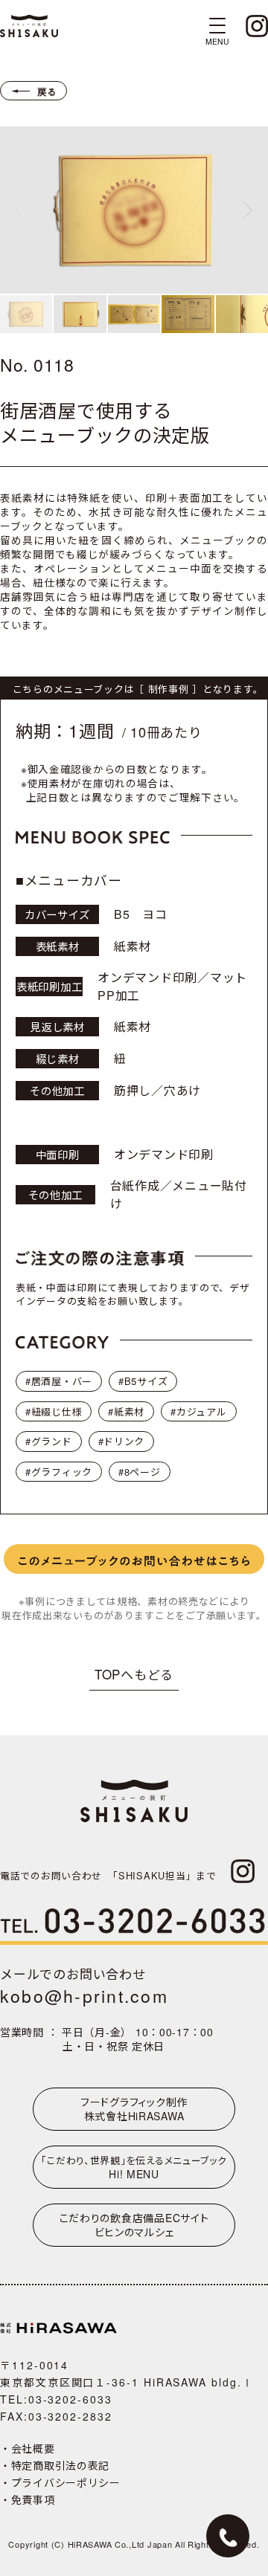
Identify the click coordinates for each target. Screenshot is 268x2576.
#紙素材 (126, 1411)
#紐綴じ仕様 (54, 1411)
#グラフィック (59, 1472)
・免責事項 (28, 2499)
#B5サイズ (143, 1381)
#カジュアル (198, 1411)
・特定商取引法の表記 (55, 2465)
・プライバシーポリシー (60, 2482)
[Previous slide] (19, 210)
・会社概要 (28, 2448)
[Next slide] (248, 210)
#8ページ (140, 1472)
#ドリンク (122, 1441)
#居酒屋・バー (59, 1381)
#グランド (49, 1441)
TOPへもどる (134, 1674)
